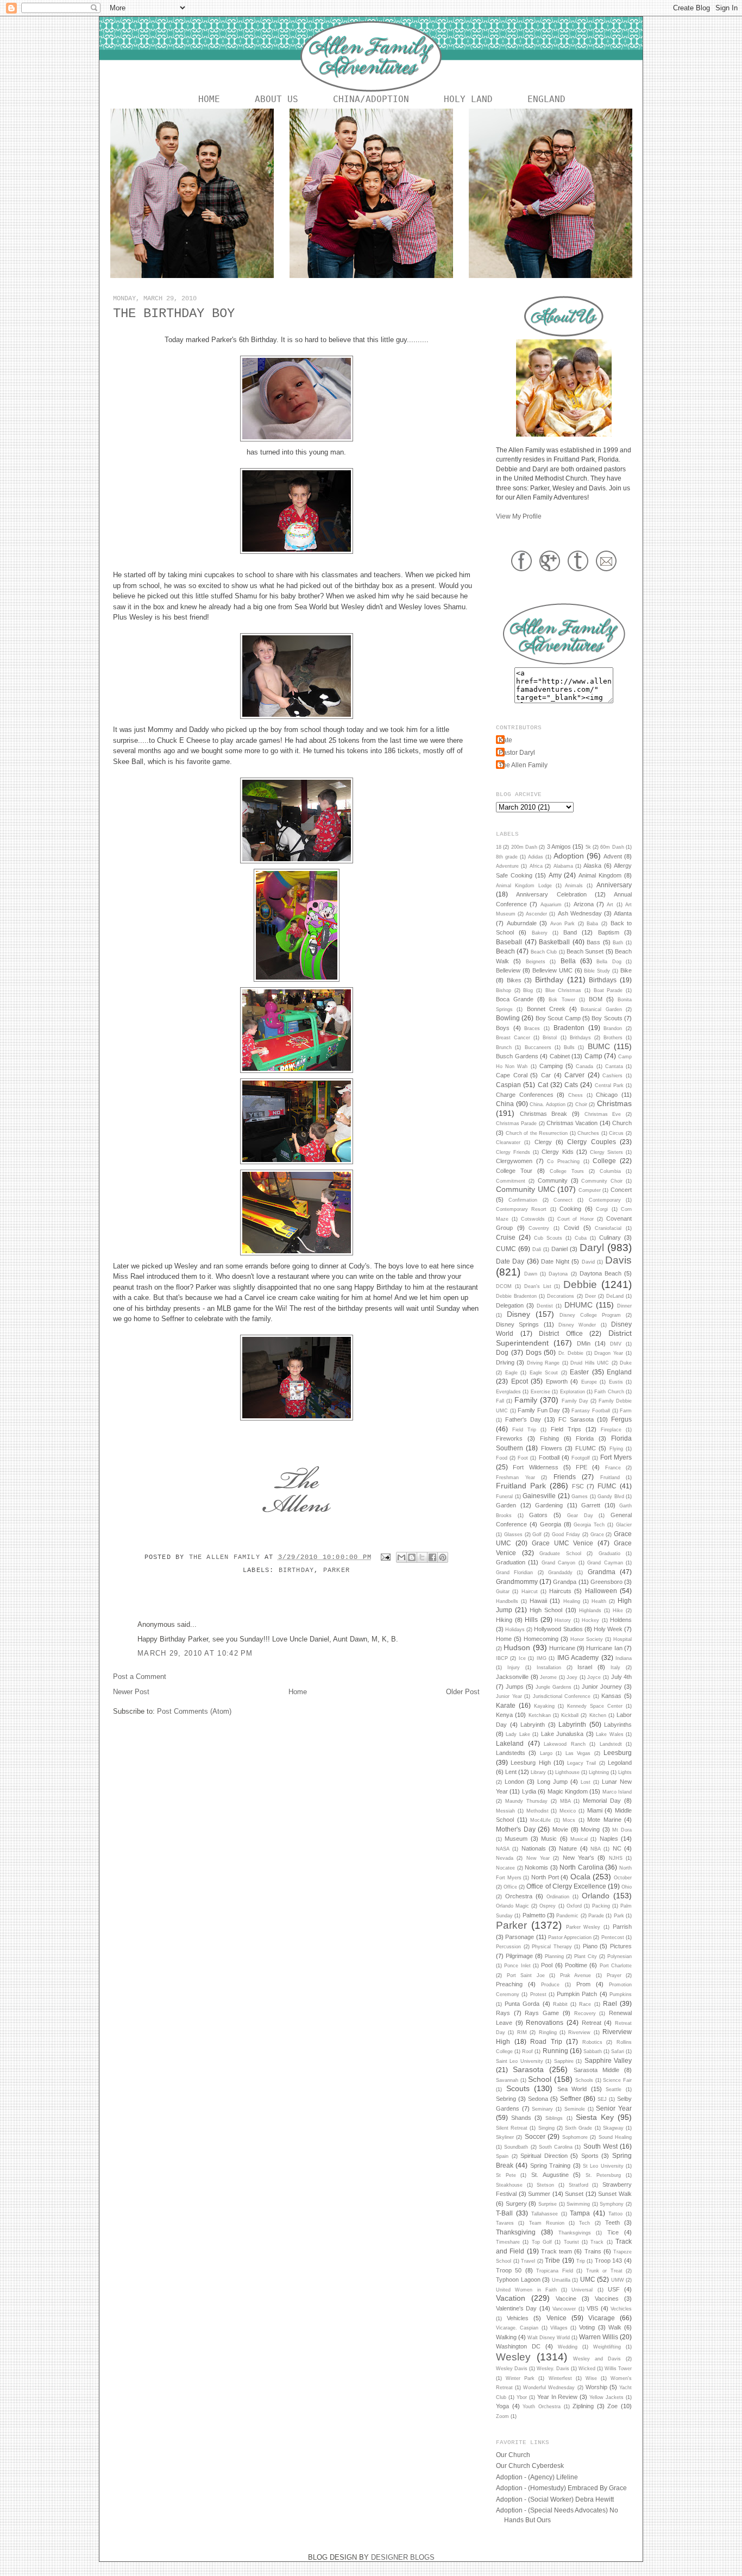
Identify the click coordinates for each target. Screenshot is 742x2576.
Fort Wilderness (535, 1467)
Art (610, 905)
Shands (521, 2118)
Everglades (508, 1392)
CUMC (506, 1249)
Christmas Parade (516, 1123)
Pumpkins (621, 1994)
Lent (511, 1772)
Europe (589, 1382)
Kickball (570, 1715)
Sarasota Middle (596, 2070)
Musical (579, 1839)
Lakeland (510, 1743)
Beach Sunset (585, 951)
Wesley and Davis (597, 2359)
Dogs (534, 1352)
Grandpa (565, 1582)
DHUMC (578, 1305)
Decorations (561, 1296)
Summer (539, 2194)
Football (549, 1457)
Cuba (581, 1238)
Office (510, 1887)
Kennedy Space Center (595, 1706)
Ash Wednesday (580, 913)
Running (555, 2051)
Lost (586, 1782)
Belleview (508, 970)
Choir (581, 1104)
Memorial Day (602, 1801)
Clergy (543, 1142)
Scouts (518, 2088)
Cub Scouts (548, 1238)
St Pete (506, 2175)
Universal (582, 2290)
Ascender (536, 914)
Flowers (552, 1448)
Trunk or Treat (604, 2271)
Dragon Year (609, 1353)
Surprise (548, 2204)
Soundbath (516, 2147)
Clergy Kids (557, 1152)
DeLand (615, 1296)
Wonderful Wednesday (549, 2388)
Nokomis (536, 1867)
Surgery (516, 2204)
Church (622, 1123)
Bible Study (597, 971)
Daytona (558, 1274)
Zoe (612, 2406)
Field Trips (566, 1429)
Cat (543, 1085)
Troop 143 (609, 2261)
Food (502, 1458)
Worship (596, 2387)
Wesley (513, 2357)
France (613, 1468)
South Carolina (556, 2147)
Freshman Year (515, 1478)
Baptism (609, 932)
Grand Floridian (514, 1573)
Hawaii (538, 1601)
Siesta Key (595, 2117)
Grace (597, 1535)
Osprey (548, 1906)
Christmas (614, 1103)
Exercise (540, 1392)
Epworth (557, 1381)
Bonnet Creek (546, 1009)
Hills (531, 1620)
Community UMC (526, 1189)
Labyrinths (618, 1725)
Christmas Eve (603, 1114)
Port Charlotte (616, 1966)
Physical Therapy (552, 1947)
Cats (571, 1085)
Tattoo (615, 2214)
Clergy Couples (591, 1142)
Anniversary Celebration (551, 894)
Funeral (504, 1497)
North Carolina (581, 1867)
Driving (505, 1362)
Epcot (520, 1381)
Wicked (587, 2369)
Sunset (574, 2194)
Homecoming (541, 1639)
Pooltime (576, 1965)
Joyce (594, 1677)
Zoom (502, 2416)
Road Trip (546, 2041)
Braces (532, 1028)
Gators (538, 1515)
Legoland (620, 1763)
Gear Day (580, 1516)
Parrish (622, 1927)
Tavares (505, 2223)
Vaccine (566, 2299)
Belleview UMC (552, 970)
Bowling (508, 1018)
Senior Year (614, 2108)
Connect (563, 1200)
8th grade (507, 857)
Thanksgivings (575, 2233)
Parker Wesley (583, 1927)
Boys (503, 1028)
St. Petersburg (603, 2175)
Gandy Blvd (611, 1497)
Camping (551, 1066)
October (623, 1878)
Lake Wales (609, 1734)
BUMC (599, 1046)
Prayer (614, 1975)
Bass (593, 942)
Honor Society (587, 1639)
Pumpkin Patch (577, 1994)
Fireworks (509, 1438)
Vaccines (607, 2299)
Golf (537, 1535)
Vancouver (564, 2309)
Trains (593, 2251)
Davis (618, 1260)
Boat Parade (608, 990)
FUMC (607, 1486)
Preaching (509, 1984)
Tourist (571, 2242)
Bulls (569, 1047)
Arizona (584, 904)
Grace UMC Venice (563, 1543)
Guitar (503, 1592)
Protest (538, 1994)
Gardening (549, 1505)
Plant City (586, 1956)
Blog (528, 990)
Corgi (602, 1209)
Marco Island (617, 1792)
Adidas (536, 857)
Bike (626, 970)
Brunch (504, 1047)
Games (580, 1497)
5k (588, 847)
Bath (618, 943)
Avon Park (563, 924)
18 (499, 847)
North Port (545, 1877)
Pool (547, 1965)
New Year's (578, 1858)
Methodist (537, 1811)
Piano (590, 1946)
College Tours (567, 1171)
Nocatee (505, 1868)
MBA (565, 1801)
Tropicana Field (554, 2271)
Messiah (505, 1811)
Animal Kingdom (600, 875)
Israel (585, 1667)
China (505, 1104)
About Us (276, 99)
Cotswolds (533, 1219)
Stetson (545, 2185)
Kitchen (598, 1715)
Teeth (612, 2223)
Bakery (540, 933)
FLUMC (586, 1448)
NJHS (616, 1858)
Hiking (504, 1620)
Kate (505, 740)
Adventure (507, 866)
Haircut (530, 1592)
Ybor (522, 2397)
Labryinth (533, 1725)
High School (546, 1610)
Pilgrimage (519, 1956)
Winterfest (560, 2378)
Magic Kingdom (568, 1791)
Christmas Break (544, 1114)
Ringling (548, 2032)
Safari (618, 2051)
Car (546, 1075)
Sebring (506, 2099)
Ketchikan (540, 1715)
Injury (514, 1668)
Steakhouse (509, 2185)
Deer (590, 1296)
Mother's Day (516, 1829)
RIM (522, 2032)
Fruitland (610, 1478)
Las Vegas (578, 1753)
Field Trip (524, 1430)
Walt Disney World (549, 2338)
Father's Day (523, 1419)
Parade (596, 1916)
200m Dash (524, 847)
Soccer (535, 2136)
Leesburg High (530, 1763)
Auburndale (522, 923)
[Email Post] (386, 1557)
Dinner (624, 1306)
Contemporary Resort (521, 1209)
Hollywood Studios (558, 1629)
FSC (578, 1486)
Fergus (621, 1419)
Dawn (531, 1274)
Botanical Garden (601, 1009)
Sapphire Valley (608, 2060)
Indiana (624, 1658)
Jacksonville (512, 1677)
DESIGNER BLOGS (403, 2557)
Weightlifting (607, 2347)
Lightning (599, 1772)
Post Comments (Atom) (194, 1711)
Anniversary (614, 885)
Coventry (539, 1228)
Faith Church (609, 1392)
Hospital (622, 1639)
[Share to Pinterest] (443, 1557)
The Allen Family (227, 1557)
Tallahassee (545, 2214)
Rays (503, 2013)
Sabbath (593, 2051)
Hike (618, 1611)
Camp (593, 1056)
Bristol (550, 1038)
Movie (560, 1829)
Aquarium (551, 905)
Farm (626, 1411)
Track (597, 2242)
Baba (592, 924)
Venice (556, 2318)
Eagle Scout (544, 1373)
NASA (503, 1849)
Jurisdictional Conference (562, 1696)
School (540, 2079)
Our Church (513, 2455)
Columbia (610, 1171)
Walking (506, 2337)
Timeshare (508, 2242)
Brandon (613, 1028)
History (563, 1620)
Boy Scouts (607, 1018)
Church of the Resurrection (537, 1133)
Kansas (611, 1696)
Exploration (573, 1392)
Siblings (554, 2118)
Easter (579, 1372)
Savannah (507, 2080)
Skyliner (505, 2137)
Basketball (554, 942)
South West (600, 2146)
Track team (556, 2251)
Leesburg (618, 1753)
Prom (583, 1984)
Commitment (511, 1181)
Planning (554, 1956)
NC (617, 1848)
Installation (549, 1668)
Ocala (580, 1877)
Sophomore (575, 2137)
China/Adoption (371, 99)
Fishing (549, 1438)
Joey (572, 1677)
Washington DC (518, 2346)
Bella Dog (609, 962)
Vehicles (518, 2318)
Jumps (515, 1687)
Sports (590, 2156)
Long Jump (552, 1782)
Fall (500, 1401)
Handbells (507, 1601)
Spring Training (550, 2165)
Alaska (592, 866)
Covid (571, 1228)
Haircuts (560, 1591)
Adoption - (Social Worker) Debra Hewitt (555, 2499)
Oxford (574, 1906)
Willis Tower (618, 2369)
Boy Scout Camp (558, 1018)
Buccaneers (538, 1047)
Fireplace (611, 1430)
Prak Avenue (576, 1975)
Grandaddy (560, 1573)
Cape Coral (512, 1075)
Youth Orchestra (542, 2407)
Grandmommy (517, 1581)
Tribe (552, 2260)
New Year (538, 1858)
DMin (584, 1343)
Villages (559, 2328)
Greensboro (606, 1582)
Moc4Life (540, 1820)
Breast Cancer (513, 1038)
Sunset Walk (615, 2194)
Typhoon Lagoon (518, 2280)
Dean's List (538, 1286)
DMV (616, 1344)
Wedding (568, 2347)
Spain (502, 2156)
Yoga (502, 2406)
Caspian (508, 1085)
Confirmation (523, 1200)
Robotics (592, 2042)
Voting (587, 2327)
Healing (572, 1601)
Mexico (568, 1811)
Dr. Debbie (571, 1353)
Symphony (612, 2204)
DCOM (504, 1286)
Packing (601, 1906)
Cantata (614, 1066)
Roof (527, 2051)
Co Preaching (563, 1161)
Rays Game (542, 2013)
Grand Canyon (558, 1563)
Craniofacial (608, 1228)
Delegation (510, 1305)
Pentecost (613, 1937)
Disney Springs (517, 1324)
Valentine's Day (516, 2308)
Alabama (563, 866)
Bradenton (569, 1028)
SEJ (602, 2099)
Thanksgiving (516, 2232)
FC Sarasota (576, 1419)
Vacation (511, 2298)
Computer (590, 1190)
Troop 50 (509, 2270)
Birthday (297, 1570)
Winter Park (520, 2378)
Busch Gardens (517, 1056)
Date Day (510, 1261)
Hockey (590, 1620)
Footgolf (581, 1458)
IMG (542, 1658)
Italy (615, 1668)
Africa (536, 866)
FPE (581, 1467)
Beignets (536, 962)
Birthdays (603, 980)
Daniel (559, 1249)
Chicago (607, 1095)
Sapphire (564, 2061)
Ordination (558, 1897)
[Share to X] (422, 1557)
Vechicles (621, 2309)
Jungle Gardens (554, 1687)
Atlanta (623, 913)
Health (599, 1601)
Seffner (571, 2098)
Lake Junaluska (562, 1734)
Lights (625, 1772)
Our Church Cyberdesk (530, 2465)
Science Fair (617, 2080)
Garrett (591, 1505)
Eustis (616, 1382)
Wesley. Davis (553, 2369)
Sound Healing (615, 2137)
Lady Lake (518, 1734)
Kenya (504, 1715)
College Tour (514, 1171)
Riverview (579, 2032)
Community (553, 1180)
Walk (615, 2327)
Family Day (575, 1401)
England (546, 99)
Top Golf (542, 2242)
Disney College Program (590, 1315)
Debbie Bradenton (516, 1296)
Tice (613, 2232)
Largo (546, 1753)
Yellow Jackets (606, 2397)
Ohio (627, 1887)
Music (549, 1839)
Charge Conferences (525, 1095)
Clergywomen (514, 1161)
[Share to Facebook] (432, 1557)
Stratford (578, 2185)
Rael (610, 2003)
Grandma (602, 1572)
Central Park (609, 1085)
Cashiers (612, 1076)
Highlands (590, 1611)
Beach (505, 951)
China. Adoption (548, 1104)
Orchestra (519, 1896)
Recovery (585, 2013)
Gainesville (539, 1496)
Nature (568, 1848)
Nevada (505, 1858)
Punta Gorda (522, 2004)
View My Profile (519, 516)
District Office (561, 1333)
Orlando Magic (513, 1906)
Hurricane (562, 1648)
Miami (595, 1810)
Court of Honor (576, 1219)
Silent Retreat (512, 2128)
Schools (584, 2080)
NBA (596, 1849)
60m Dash (612, 847)
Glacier (624, 1525)
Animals (574, 886)
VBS (592, 2308)
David (588, 1262)
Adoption (569, 856)
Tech (584, 2223)
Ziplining (583, 2406)
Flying (616, 1449)
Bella (568, 961)
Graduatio (609, 1554)
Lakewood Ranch (565, 1744)
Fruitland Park (521, 1486)
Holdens (621, 1620)
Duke (626, 1363)
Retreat (592, 2023)
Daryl (592, 1248)
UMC (588, 2279)
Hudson (517, 1647)
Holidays (515, 1630)
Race (585, 2004)
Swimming (578, 2204)
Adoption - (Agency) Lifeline (537, 2477)
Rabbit (560, 2004)
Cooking (570, 1209)
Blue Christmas (564, 990)
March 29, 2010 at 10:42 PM (195, 1653)
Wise (591, 2378)
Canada (584, 1066)
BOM (596, 999)
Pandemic (567, 1916)
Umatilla (561, 2280)
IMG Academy (578, 1658)
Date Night (555, 1261)
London (514, 1782)
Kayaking (544, 1706)
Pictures (621, 1946)
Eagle (511, 1373)
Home (209, 99)
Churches (588, 1133)
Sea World (572, 2089)
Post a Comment (140, 1677)
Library (538, 1772)
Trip (581, 2261)
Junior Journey (602, 1687)
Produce (550, 1985)
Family (526, 1400)
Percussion (508, 1947)
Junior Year (509, 1696)
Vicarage (602, 2318)
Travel (528, 2261)
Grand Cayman (605, 1563)
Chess (576, 1095)
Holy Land (468, 99)
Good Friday (566, 1535)
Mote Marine (604, 1820)
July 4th (622, 1677)
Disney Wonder (577, 1325)
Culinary (610, 1238)
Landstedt (611, 1744)
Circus (616, 1133)
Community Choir (602, 1181)
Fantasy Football (591, 1411)
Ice (522, 1658)
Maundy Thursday (526, 1801)
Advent (613, 856)
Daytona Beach (600, 1273)
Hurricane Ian (604, 1648)
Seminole (575, 2109)
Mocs (569, 1820)
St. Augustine (550, 2175)
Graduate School (560, 1554)
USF (614, 2289)
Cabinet (560, 1056)
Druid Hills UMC (590, 1363)
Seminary (542, 2109)
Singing (546, 2128)
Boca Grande (515, 999)
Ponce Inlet (517, 1966)
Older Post (463, 1692)
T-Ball (504, 2213)
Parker (337, 1570)
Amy (555, 875)
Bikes (514, 980)
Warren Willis (599, 2337)
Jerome (548, 1677)
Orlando (596, 1896)
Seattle (614, 2089)
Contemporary (605, 1200)
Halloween (601, 1591)
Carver (574, 1075)
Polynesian (620, 1956)
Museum (516, 1839)
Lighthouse (567, 1772)
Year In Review (558, 2397)
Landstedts (511, 1753)
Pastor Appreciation (570, 1937)
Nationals (534, 1848)
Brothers (613, 1038)
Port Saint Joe (526, 1975)
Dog (502, 1352)
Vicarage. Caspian (517, 2328)
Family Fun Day (539, 1410)
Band (570, 932)
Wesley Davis (512, 2369)
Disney (518, 1314)
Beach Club (544, 952)
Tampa (580, 2213)
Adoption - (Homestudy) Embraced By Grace (561, 2488)
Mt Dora (622, 1830)
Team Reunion (547, 2223)
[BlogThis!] (412, 1557)
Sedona (538, 2099)
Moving (590, 1829)
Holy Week (608, 1629)
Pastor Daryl (517, 752)
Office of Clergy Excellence (566, 1886)
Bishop (504, 990)
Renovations (545, 2022)
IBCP (502, 1658)
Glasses (513, 1535)
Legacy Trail (581, 1763)
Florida (585, 1438)
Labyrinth (572, 1724)
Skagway (613, 2128)
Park (619, 1916)
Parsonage (520, 1937)
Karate (506, 1705)
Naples (609, 1839)
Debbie (580, 1284)
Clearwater (508, 1142)
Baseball (509, 942)
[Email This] (401, 1557)
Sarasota (528, 2069)
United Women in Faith (526, 2290)
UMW (618, 2280)
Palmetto (534, 1915)
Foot (523, 1458)
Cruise (506, 1237)
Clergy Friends (513, 1152)
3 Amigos (559, 847)
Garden (506, 1505)
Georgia (551, 1524)
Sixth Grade (578, 2128)
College (604, 1161)
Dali (537, 1249)
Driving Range (543, 1363)
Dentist (545, 1306)
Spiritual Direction (544, 2156)
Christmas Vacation (572, 1123)
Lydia (529, 1791)
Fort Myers (616, 1457)
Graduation (511, 1562)
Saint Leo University (520, 2061)
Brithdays (580, 1038)
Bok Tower (562, 1000)
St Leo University (603, 2166)
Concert (621, 1190)
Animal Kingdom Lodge (524, 886)
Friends (565, 1477)
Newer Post (131, 1692)
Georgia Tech (589, 1525)
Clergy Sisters (606, 1152)
